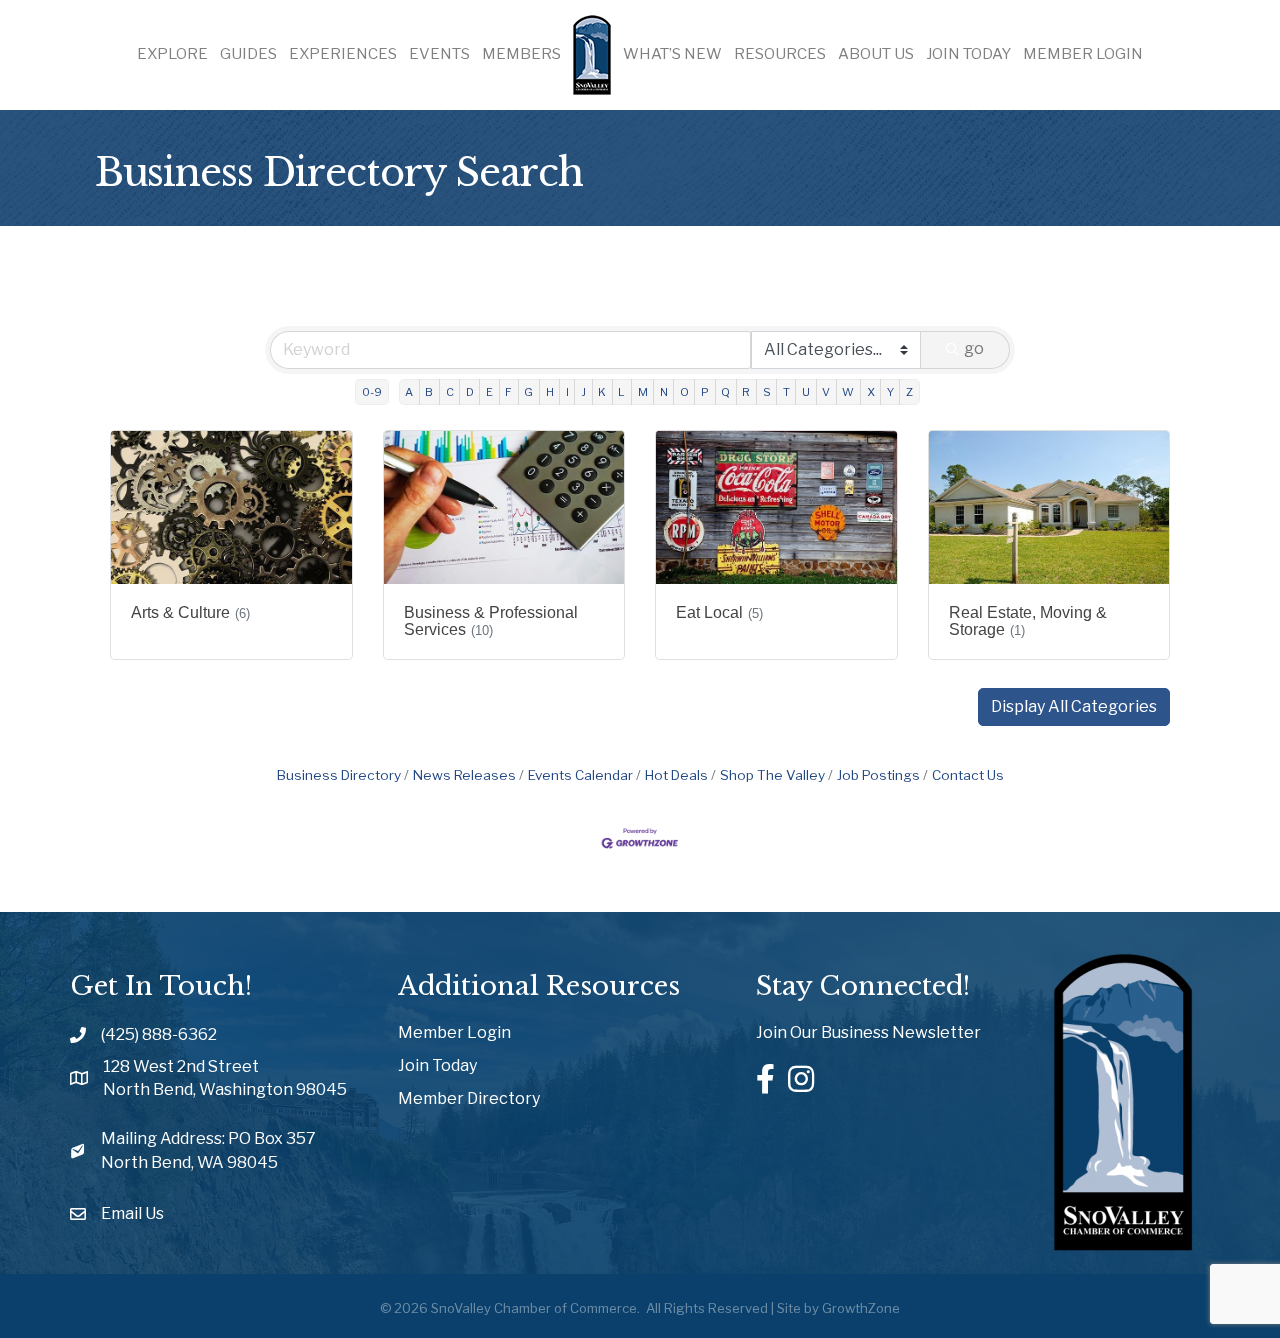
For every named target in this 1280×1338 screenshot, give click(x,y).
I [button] (567, 392)
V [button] (826, 392)
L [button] (621, 392)
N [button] (664, 392)
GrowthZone (861, 1308)
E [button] (489, 392)
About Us (876, 54)
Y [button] (890, 392)
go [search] (974, 348)
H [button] (550, 392)
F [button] (508, 392)
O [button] (684, 392)
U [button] (806, 392)
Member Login (1083, 54)
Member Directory (469, 1098)
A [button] (409, 392)
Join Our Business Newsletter (868, 1032)
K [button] (602, 392)
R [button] (746, 392)
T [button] (786, 392)
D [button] (470, 392)
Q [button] (725, 392)
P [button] (705, 392)
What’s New (672, 54)
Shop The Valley (772, 775)
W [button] (848, 392)
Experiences (343, 54)
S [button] (767, 392)
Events (439, 54)
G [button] (528, 392)
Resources (780, 54)
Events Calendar (580, 775)
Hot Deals (676, 775)
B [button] (429, 392)
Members (521, 54)
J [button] (583, 392)
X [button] (871, 392)
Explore (172, 54)
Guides (248, 54)
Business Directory (339, 775)
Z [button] (909, 392)
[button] (1074, 707)
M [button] (643, 392)
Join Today (968, 54)
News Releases (464, 775)
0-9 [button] (372, 392)
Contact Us (968, 775)
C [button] (450, 392)
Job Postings (878, 775)
